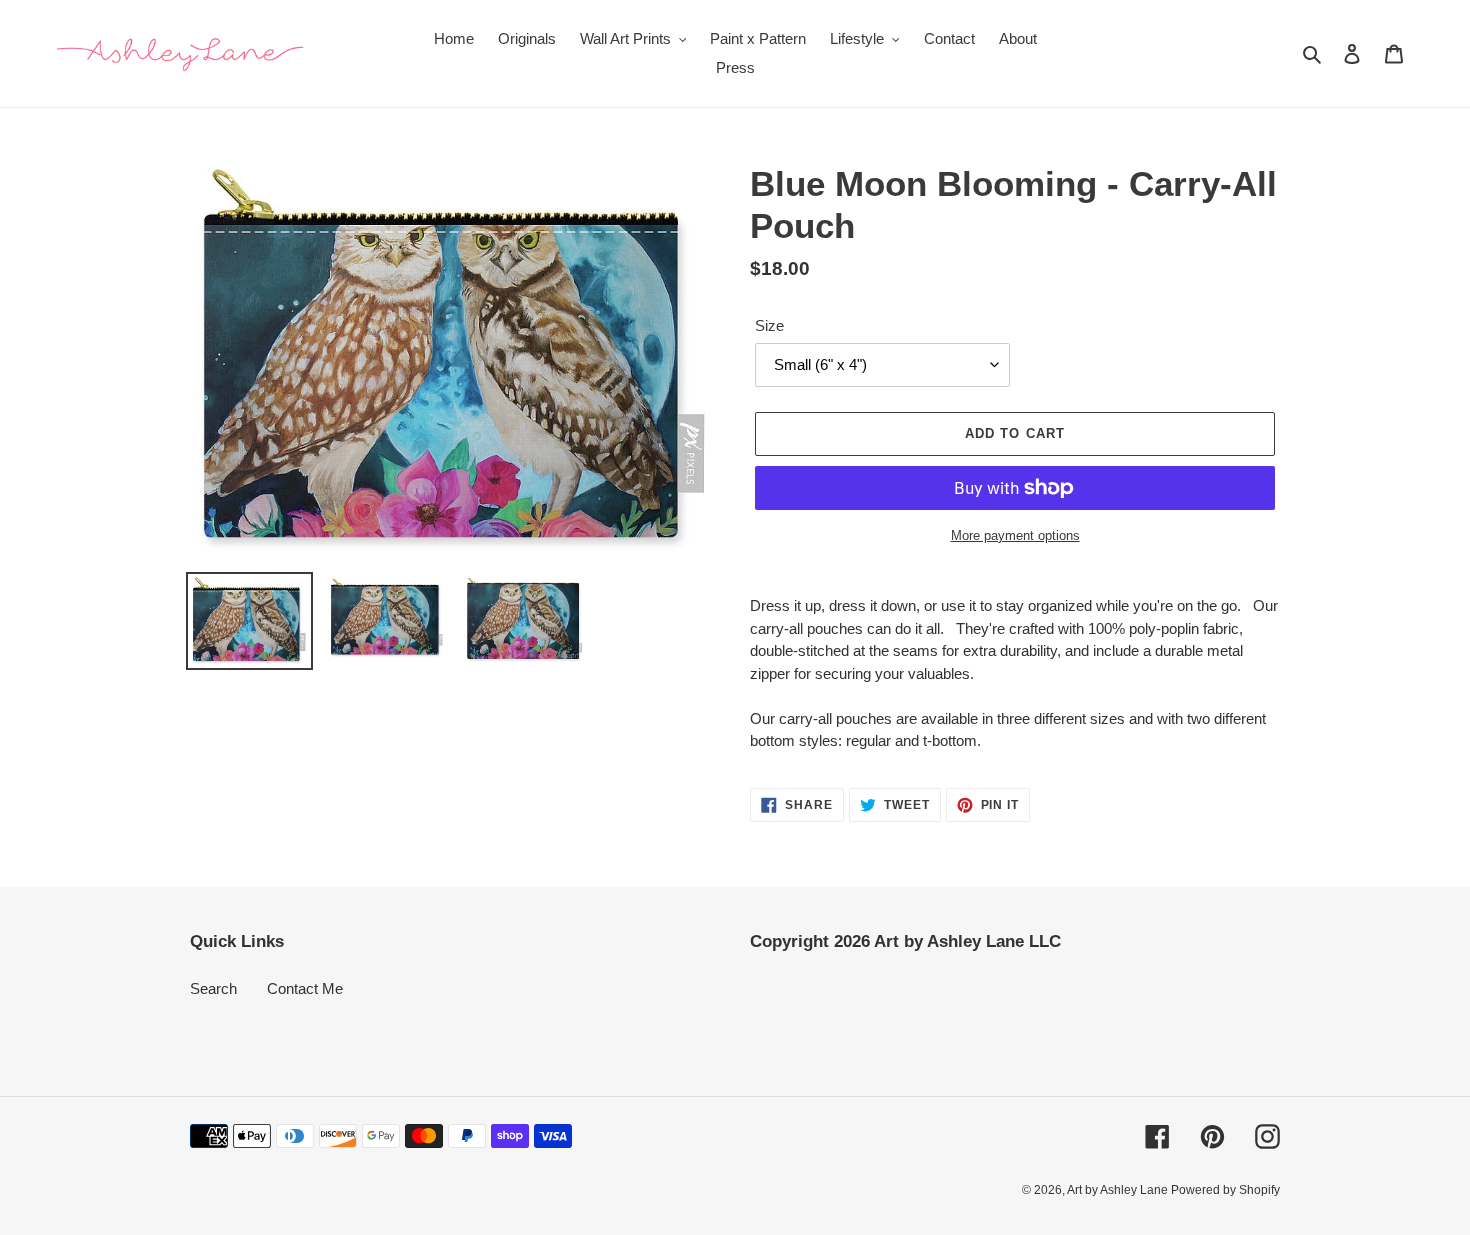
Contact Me (305, 988)
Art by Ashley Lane (1119, 1190)
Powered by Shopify (1225, 1190)
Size (769, 325)
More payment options (1015, 535)
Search (213, 988)
